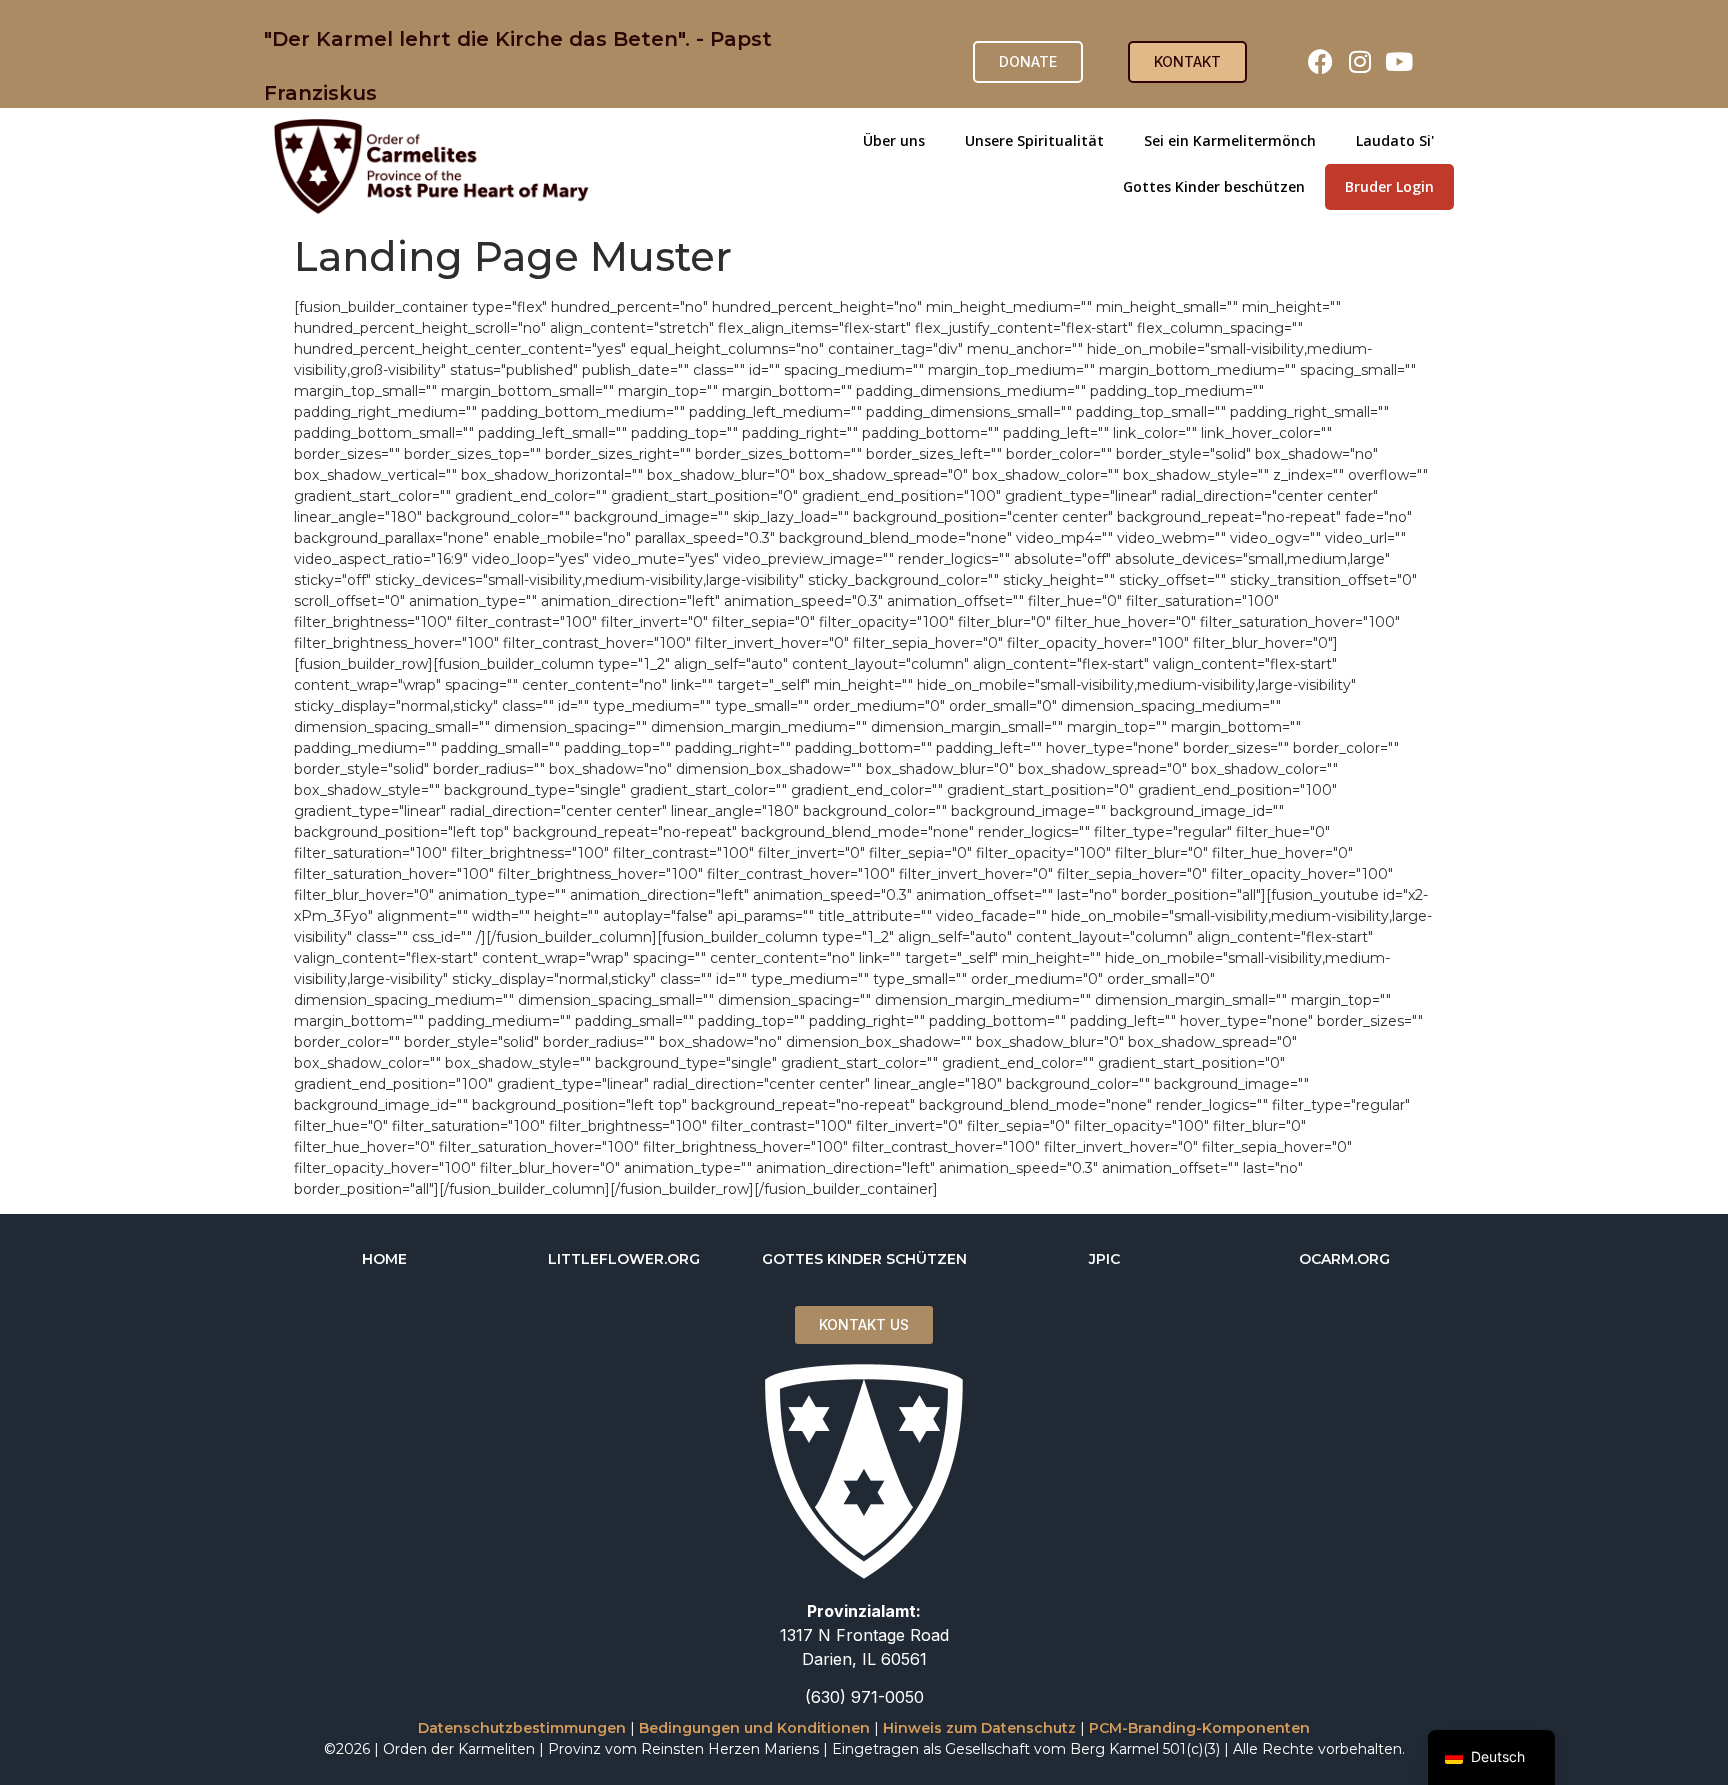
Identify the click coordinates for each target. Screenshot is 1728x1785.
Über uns (894, 140)
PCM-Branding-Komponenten (1199, 1728)
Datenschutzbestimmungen (522, 1728)
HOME (384, 1259)
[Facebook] (1321, 62)
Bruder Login (1389, 186)
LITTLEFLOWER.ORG (624, 1259)
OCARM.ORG (1344, 1259)
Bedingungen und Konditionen (754, 1728)
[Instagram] (1360, 62)
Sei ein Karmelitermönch (1230, 140)
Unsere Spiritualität (1034, 140)
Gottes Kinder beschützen (1214, 186)
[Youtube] (1399, 62)
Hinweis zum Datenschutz (979, 1728)
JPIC (1104, 1259)
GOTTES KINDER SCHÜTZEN (864, 1259)
